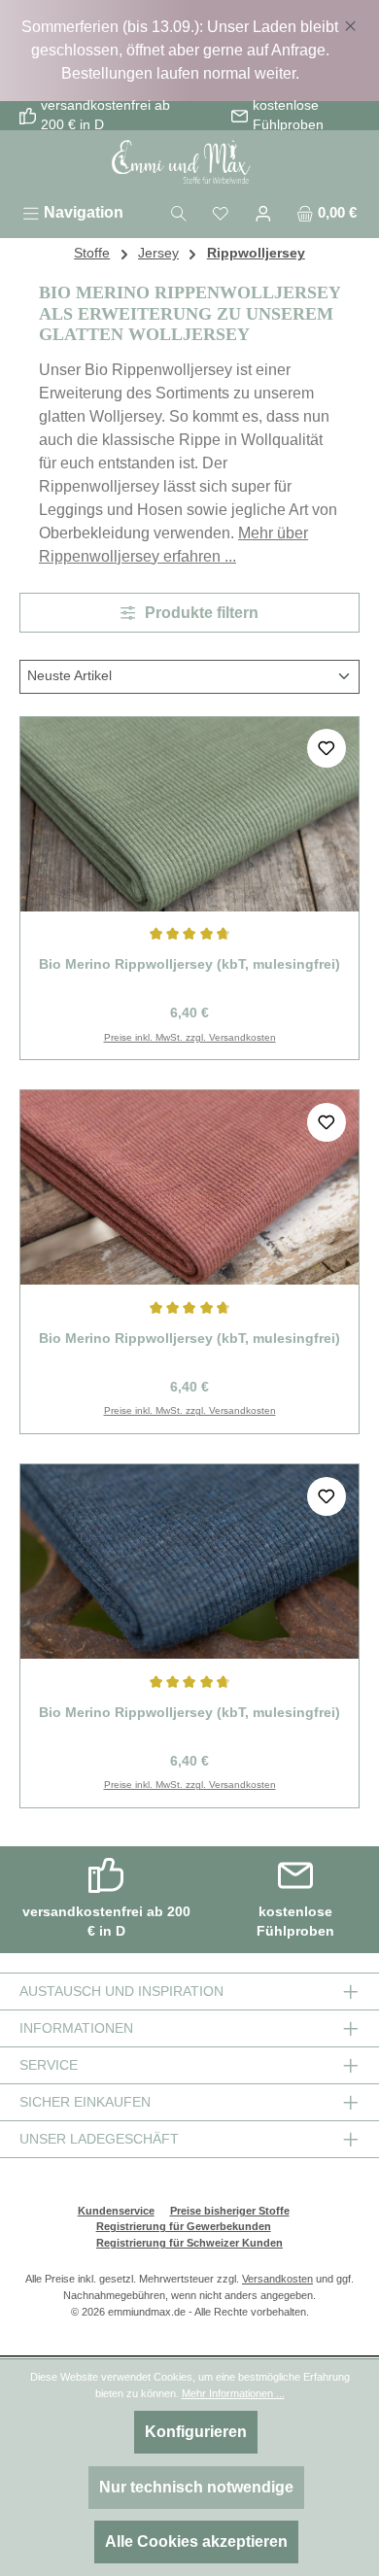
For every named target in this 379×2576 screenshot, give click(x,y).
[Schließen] (350, 22)
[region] (189, 51)
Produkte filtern (200, 613)
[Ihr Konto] (263, 212)
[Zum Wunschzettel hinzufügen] (327, 748)
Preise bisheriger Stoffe (230, 2211)
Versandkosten (277, 2279)
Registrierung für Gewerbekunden (184, 2226)
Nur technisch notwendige (196, 2487)
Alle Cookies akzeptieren (196, 2542)
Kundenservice (116, 2211)
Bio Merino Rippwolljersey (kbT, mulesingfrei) (189, 964)
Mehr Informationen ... (233, 2393)
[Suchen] (179, 212)
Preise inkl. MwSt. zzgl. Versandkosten (190, 1037)
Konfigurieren (196, 2432)
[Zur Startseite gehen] (189, 163)
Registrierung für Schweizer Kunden (189, 2243)
